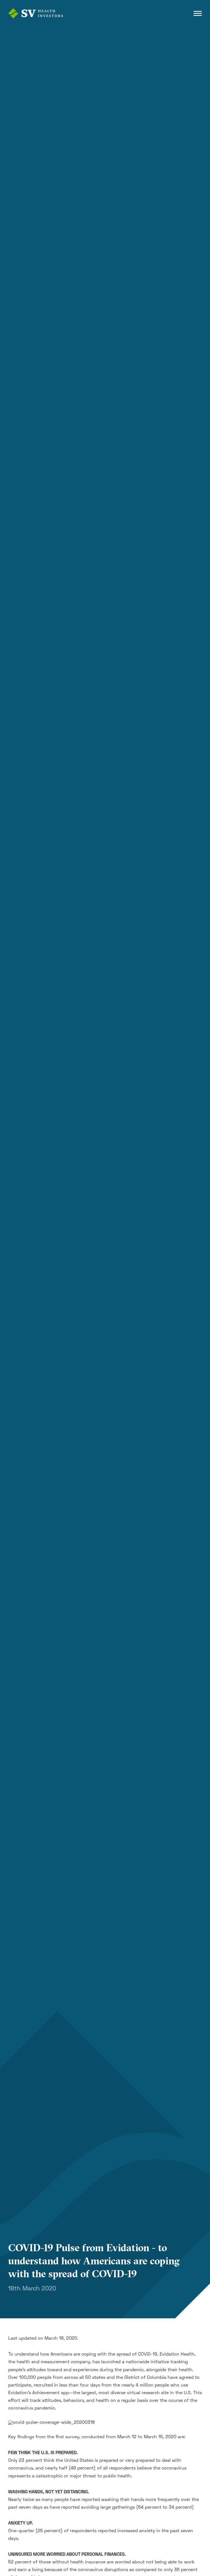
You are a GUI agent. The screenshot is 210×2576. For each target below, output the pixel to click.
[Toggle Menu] (198, 13)
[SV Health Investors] (36, 13)
